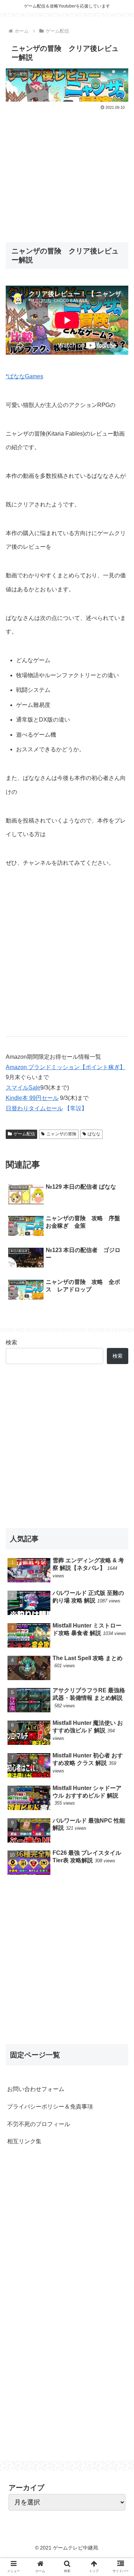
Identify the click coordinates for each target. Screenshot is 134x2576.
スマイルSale (23, 1088)
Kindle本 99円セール (32, 1098)
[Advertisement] (67, 172)
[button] (120, 1364)
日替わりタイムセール (34, 1108)
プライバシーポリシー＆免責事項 (50, 2107)
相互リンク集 (24, 2141)
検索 (11, 1342)
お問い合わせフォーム (36, 2089)
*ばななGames (24, 376)
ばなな (94, 1134)
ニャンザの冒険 (61, 1134)
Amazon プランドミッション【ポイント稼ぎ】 (66, 1067)
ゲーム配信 (24, 1134)
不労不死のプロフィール (39, 2124)
